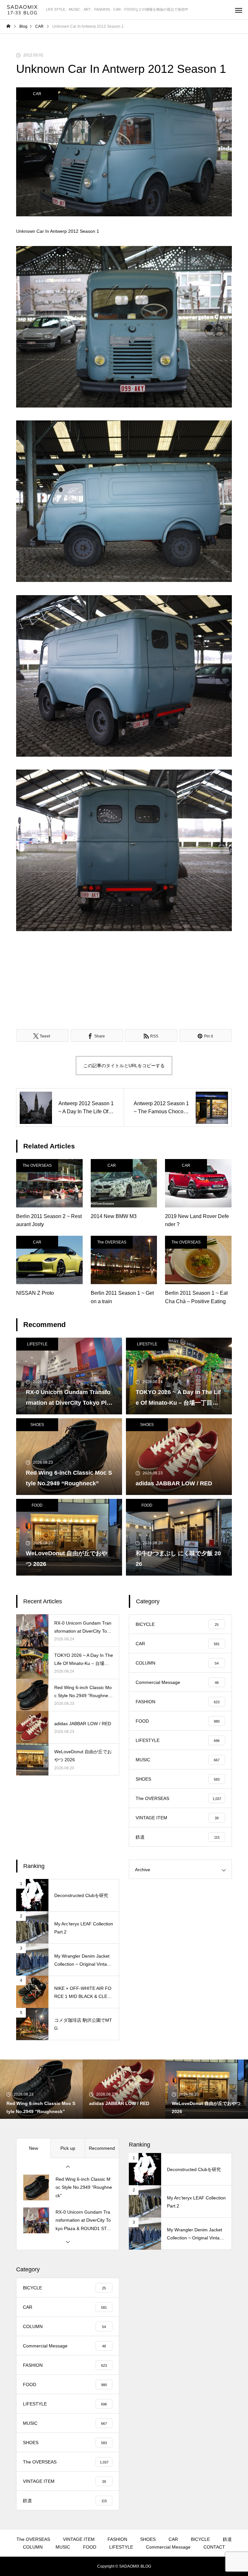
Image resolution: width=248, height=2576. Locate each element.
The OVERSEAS (37, 1165)
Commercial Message (168, 2547)
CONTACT (214, 2547)
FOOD (37, 1505)
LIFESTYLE (37, 1344)
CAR (37, 94)
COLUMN (33, 2547)
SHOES (37, 1425)
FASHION (117, 2539)
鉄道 (227, 2539)
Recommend (102, 2148)
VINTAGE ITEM (79, 2539)
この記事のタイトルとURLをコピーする (124, 1066)
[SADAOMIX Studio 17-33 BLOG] (23, 10)
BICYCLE (200, 2539)
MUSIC (63, 2547)
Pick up (68, 2148)
